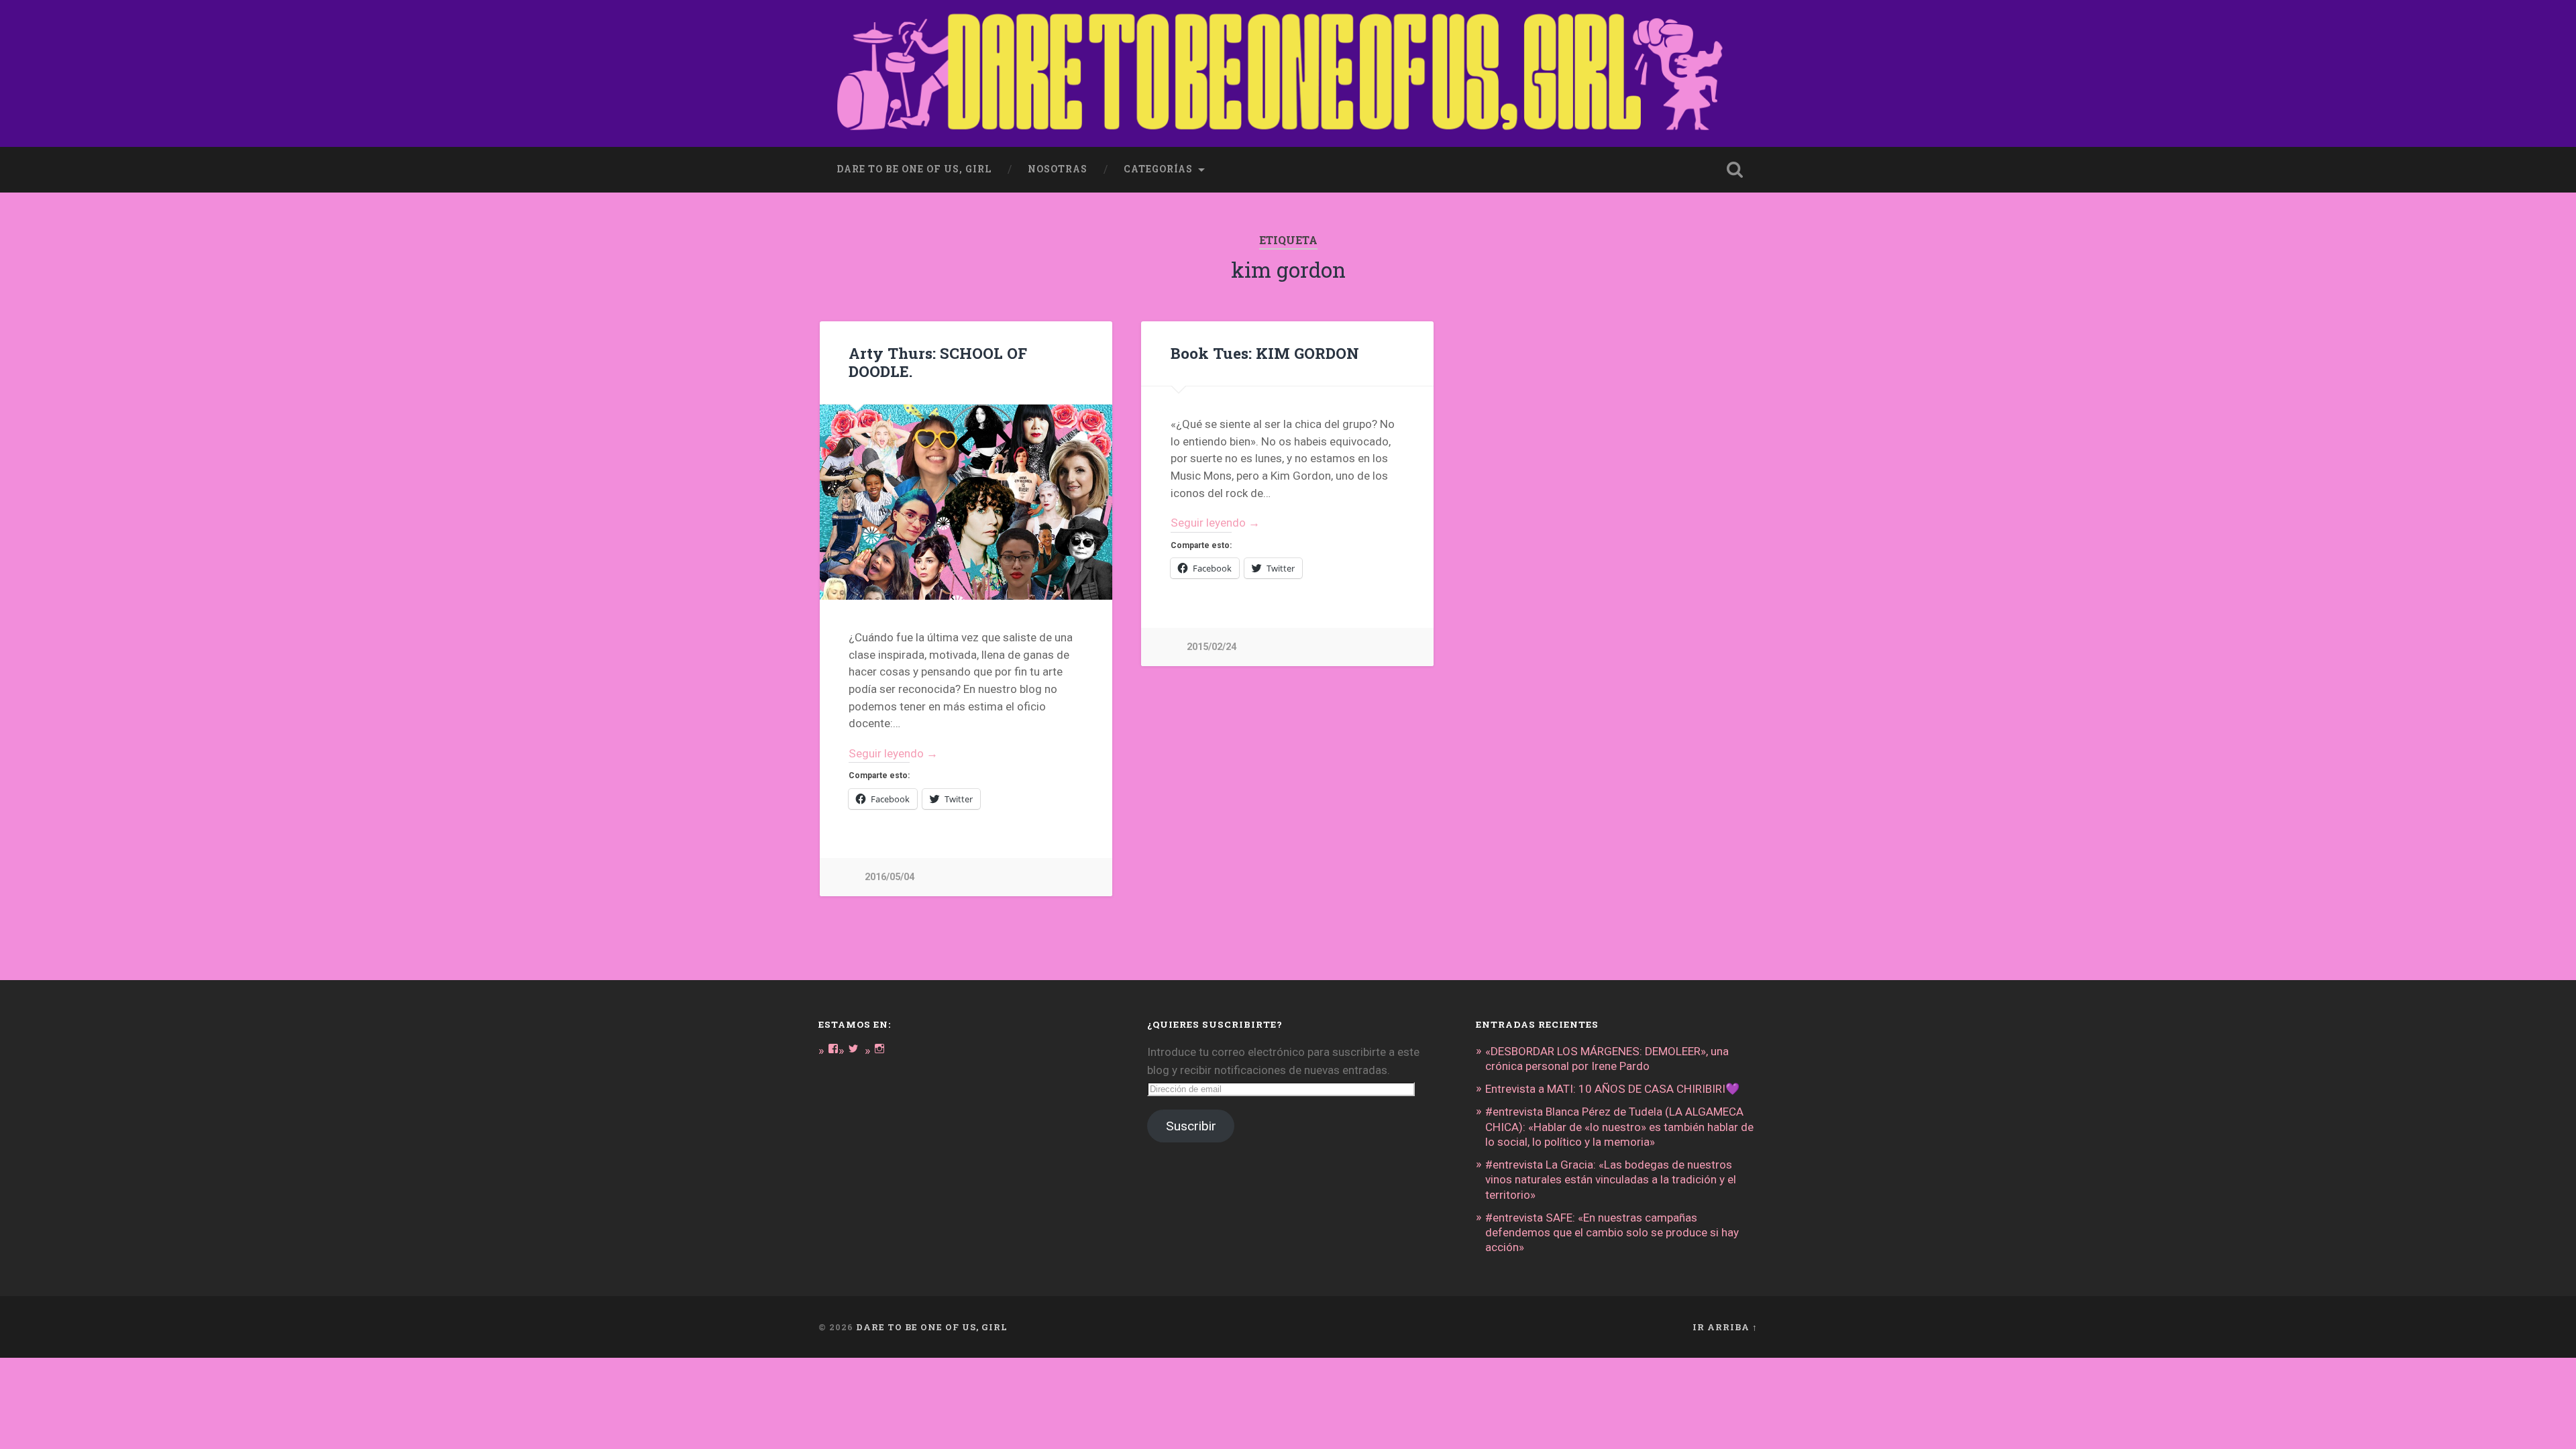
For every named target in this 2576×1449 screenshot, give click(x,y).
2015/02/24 (1212, 647)
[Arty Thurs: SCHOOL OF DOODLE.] (966, 502)
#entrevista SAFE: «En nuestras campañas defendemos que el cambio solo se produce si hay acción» (1612, 1232)
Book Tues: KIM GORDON (1265, 353)
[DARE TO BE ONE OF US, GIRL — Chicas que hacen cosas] (1288, 73)
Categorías (1158, 169)
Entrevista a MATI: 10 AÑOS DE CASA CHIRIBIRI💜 (1612, 1089)
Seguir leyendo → (893, 753)
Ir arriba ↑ (1725, 1327)
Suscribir (1191, 1126)
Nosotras (1058, 169)
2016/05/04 (890, 877)
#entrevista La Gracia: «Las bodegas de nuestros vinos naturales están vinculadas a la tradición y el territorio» (1611, 1179)
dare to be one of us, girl (914, 169)
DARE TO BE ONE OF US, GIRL (932, 1327)
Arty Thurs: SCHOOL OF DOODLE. (938, 362)
